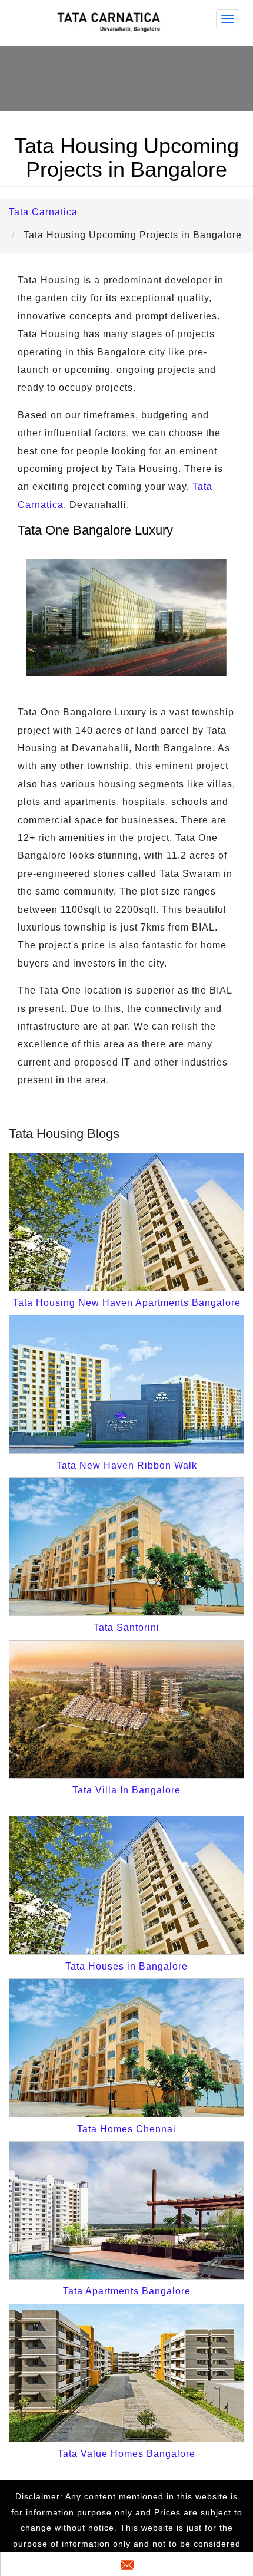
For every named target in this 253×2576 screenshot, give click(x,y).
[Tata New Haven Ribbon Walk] (126, 1383)
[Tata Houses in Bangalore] (126, 1884)
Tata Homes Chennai (126, 2129)
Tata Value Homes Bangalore (126, 2454)
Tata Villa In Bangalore (126, 1790)
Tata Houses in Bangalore (126, 1966)
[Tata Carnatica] (111, 22)
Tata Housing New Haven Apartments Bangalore (127, 1303)
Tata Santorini (126, 1627)
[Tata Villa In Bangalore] (126, 1709)
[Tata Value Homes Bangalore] (126, 2372)
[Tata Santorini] (126, 1546)
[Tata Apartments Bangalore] (126, 2210)
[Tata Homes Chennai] (126, 2047)
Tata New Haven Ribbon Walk (127, 1465)
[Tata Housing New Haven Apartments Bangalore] (126, 1221)
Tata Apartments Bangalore (127, 2291)
